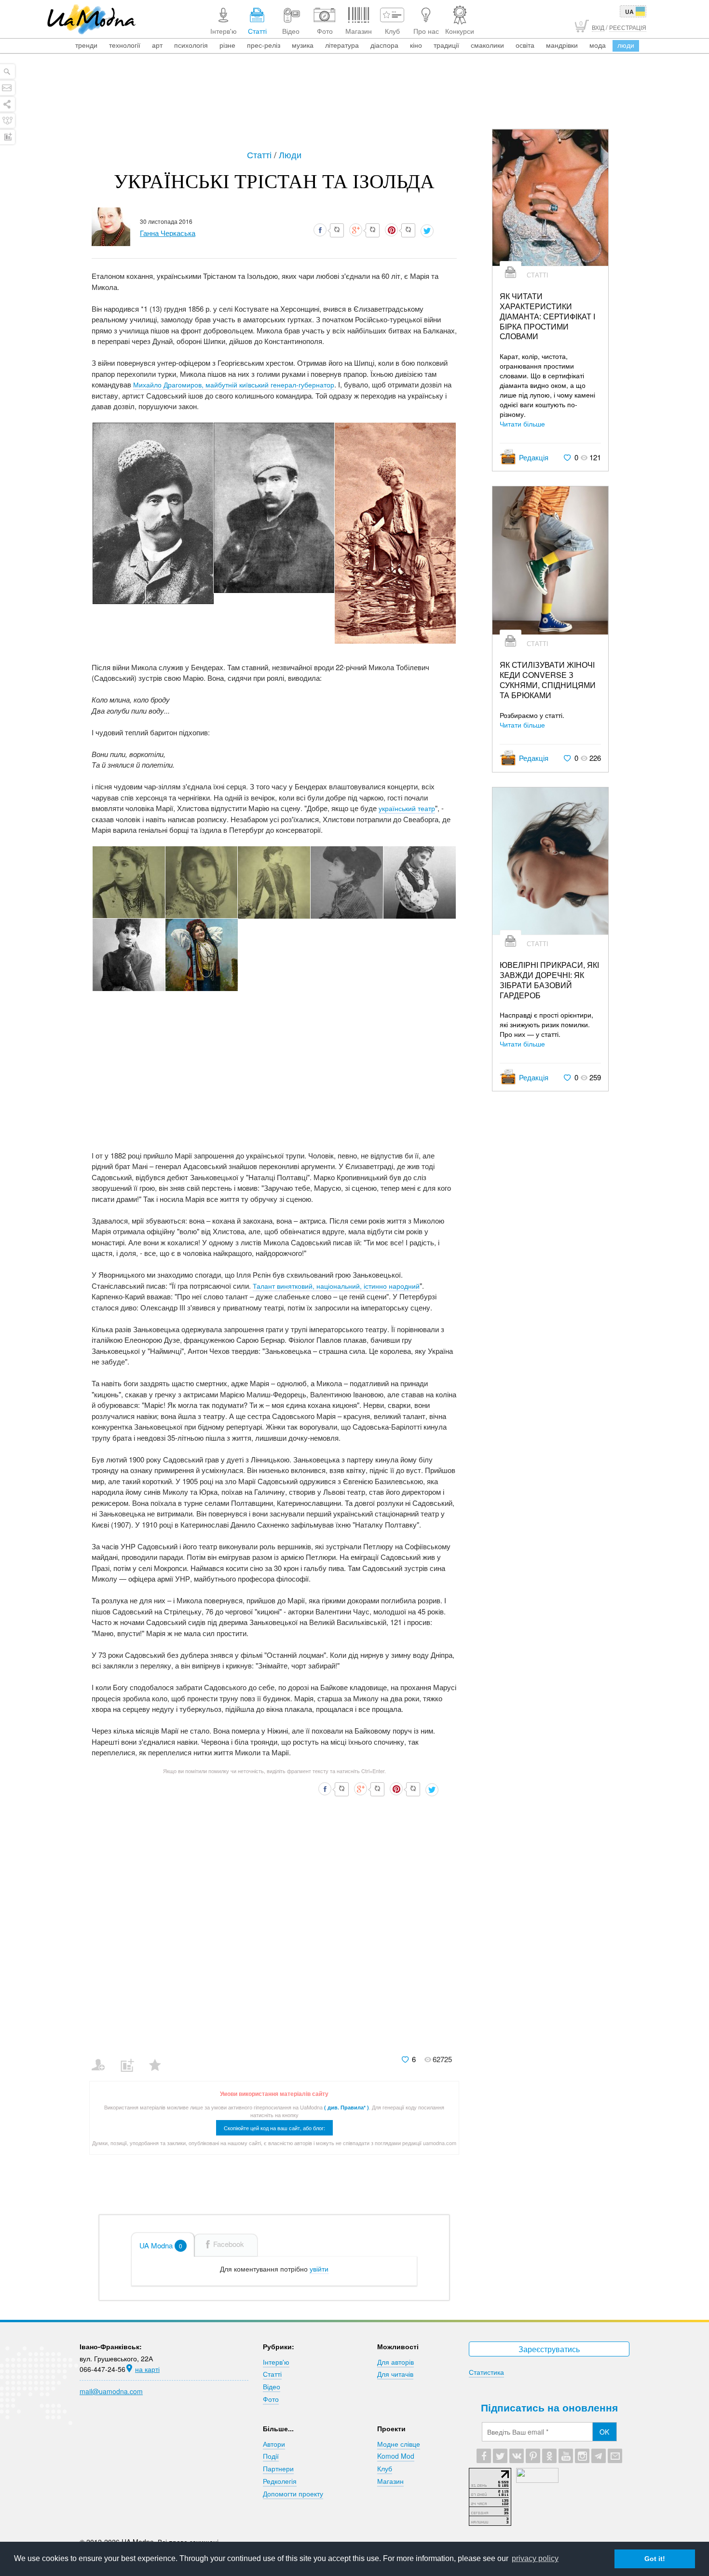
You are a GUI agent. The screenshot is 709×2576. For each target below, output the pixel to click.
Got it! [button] (655, 2559)
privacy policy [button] (535, 2558)
